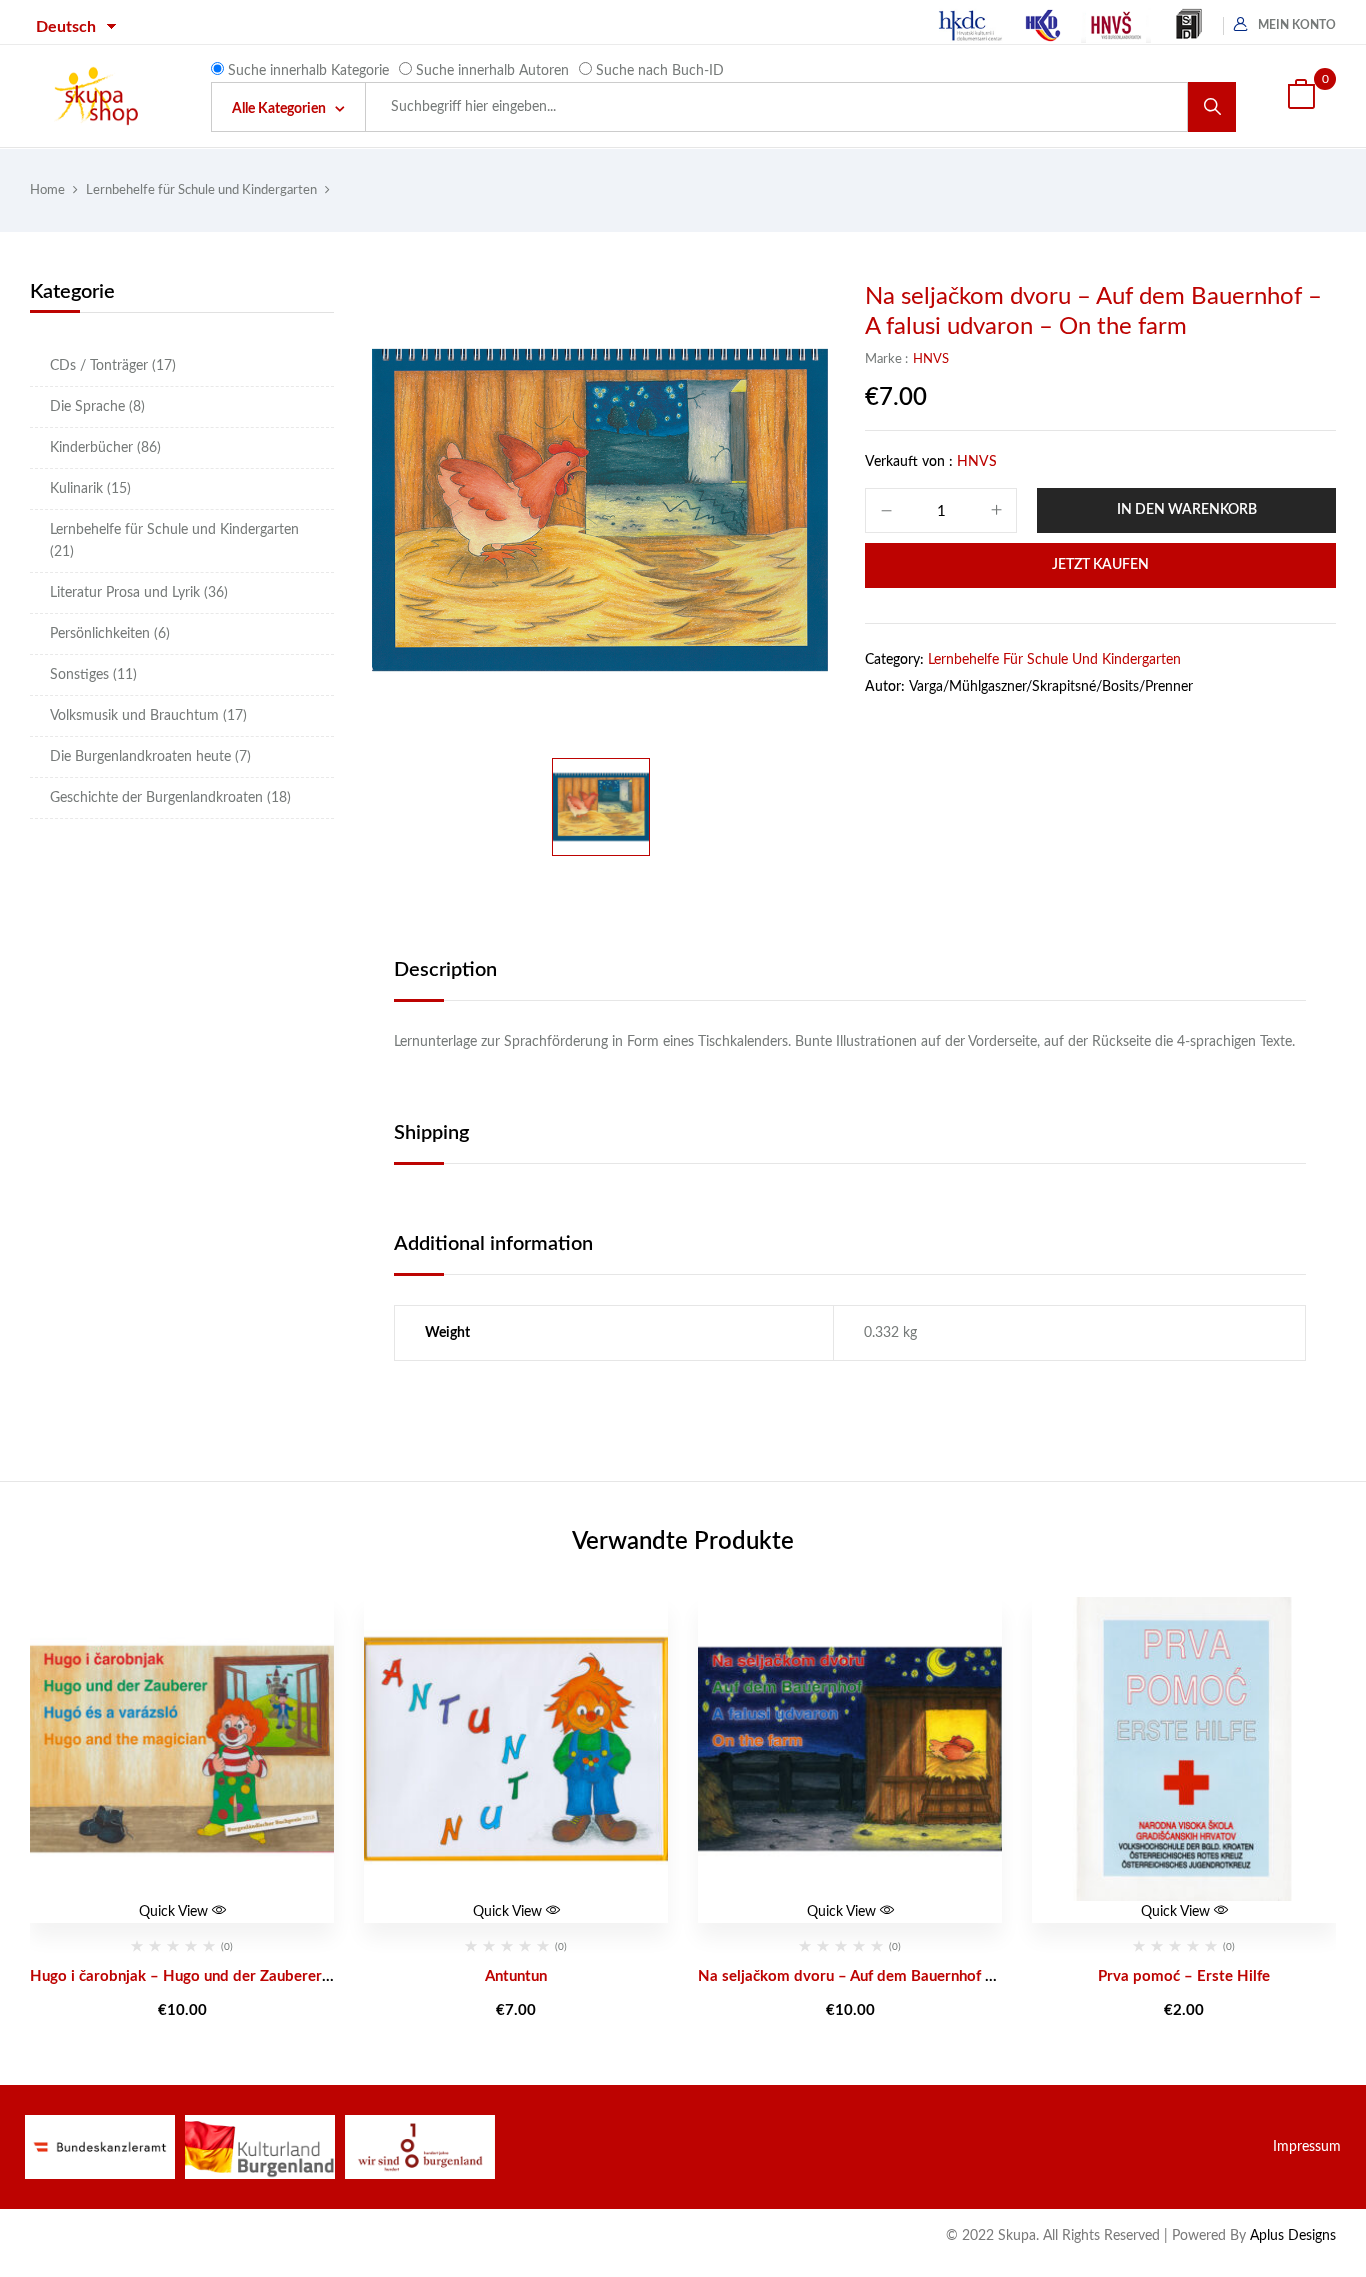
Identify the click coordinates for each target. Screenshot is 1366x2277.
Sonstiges (93, 675)
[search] (1212, 107)
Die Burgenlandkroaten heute (150, 757)
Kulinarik (90, 489)
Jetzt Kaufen (1100, 565)
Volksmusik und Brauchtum (148, 716)
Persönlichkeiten (110, 634)
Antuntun (516, 1976)
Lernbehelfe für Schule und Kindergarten (201, 190)
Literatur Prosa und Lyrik (139, 593)
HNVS (931, 359)
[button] (1301, 96)
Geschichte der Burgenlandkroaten (170, 798)
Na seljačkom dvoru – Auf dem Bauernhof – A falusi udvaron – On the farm (951, 1976)
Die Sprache (97, 407)
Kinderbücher (105, 448)
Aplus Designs (1293, 2236)
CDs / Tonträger (113, 366)
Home (47, 190)
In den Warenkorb (1187, 510)
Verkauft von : (909, 462)
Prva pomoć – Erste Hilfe (1184, 1976)
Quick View (175, 1912)
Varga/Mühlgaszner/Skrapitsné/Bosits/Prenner (1051, 687)
